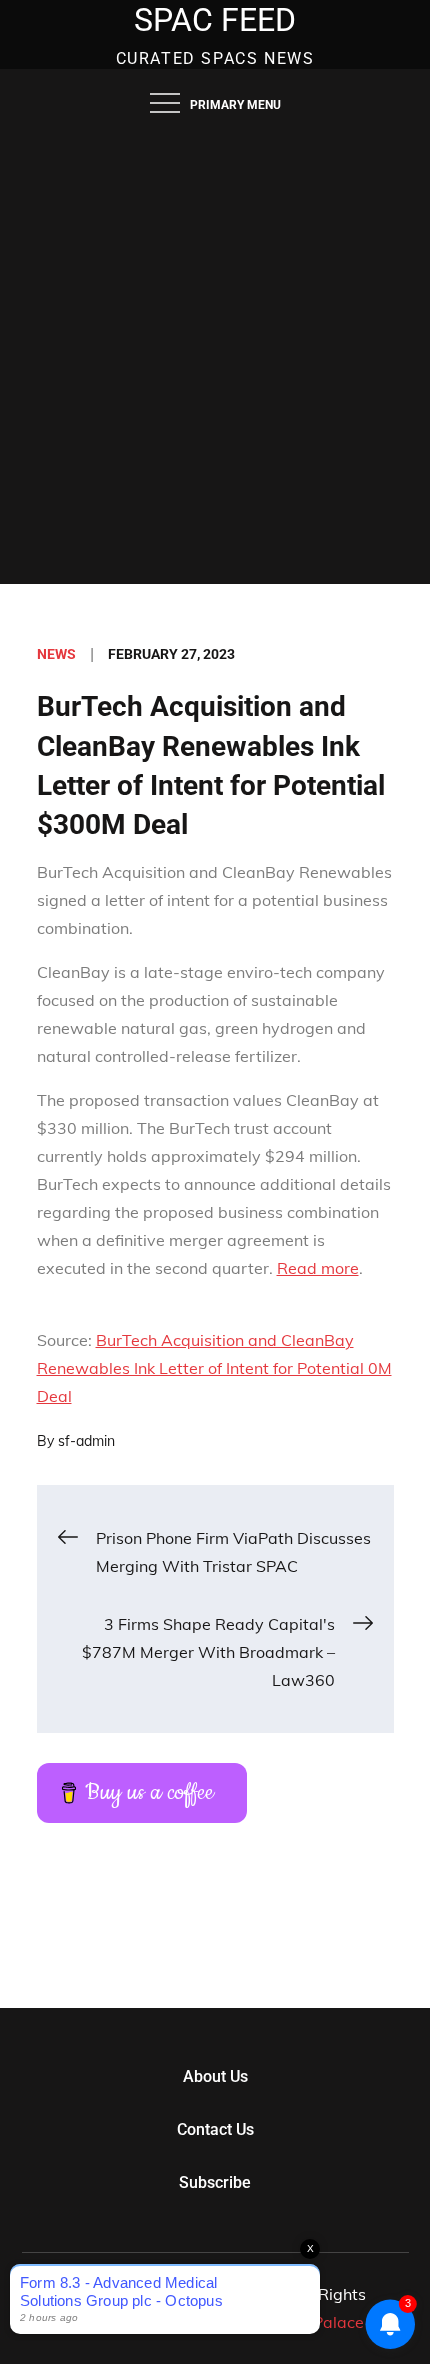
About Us (215, 2076)
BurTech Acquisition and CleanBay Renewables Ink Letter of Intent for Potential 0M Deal (214, 1368)
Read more (318, 1268)
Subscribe (215, 2182)
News (56, 654)
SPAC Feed (215, 20)
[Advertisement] (215, 359)
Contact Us (215, 2129)
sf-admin (86, 1441)
